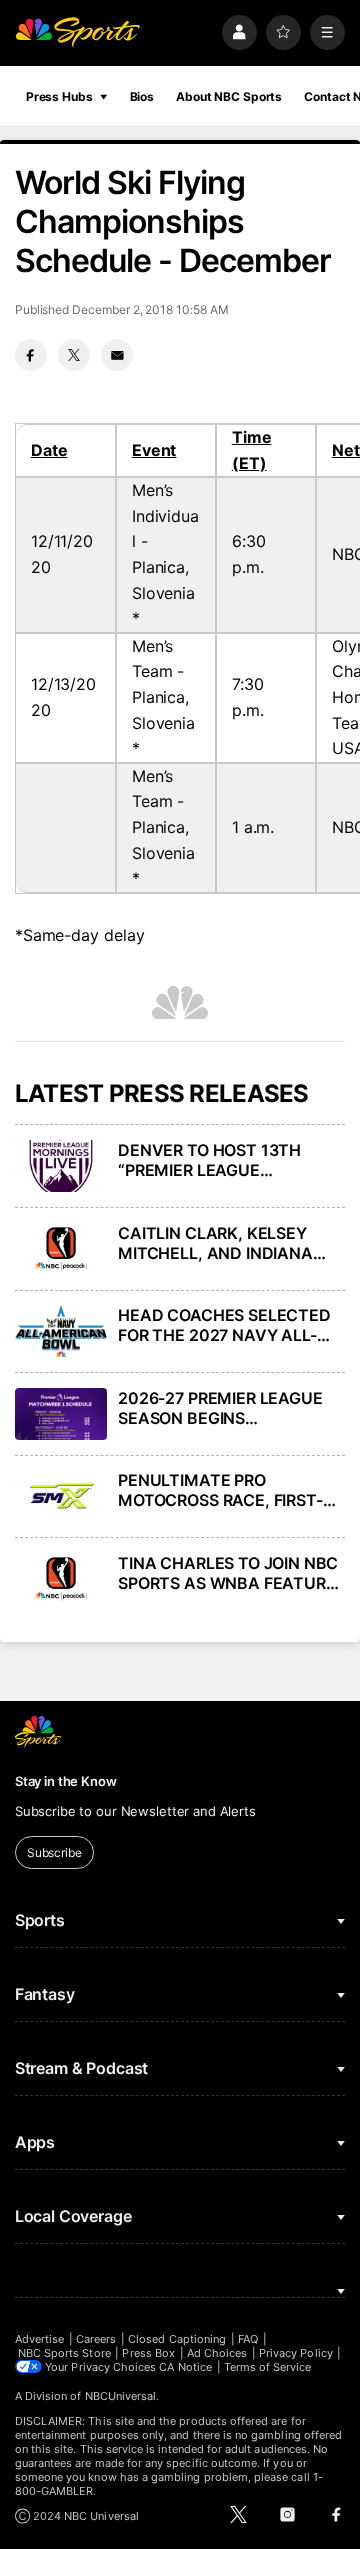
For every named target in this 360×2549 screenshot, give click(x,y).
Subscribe (54, 1852)
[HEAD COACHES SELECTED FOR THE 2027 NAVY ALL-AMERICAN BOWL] (61, 1331)
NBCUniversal (121, 2396)
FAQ (248, 2339)
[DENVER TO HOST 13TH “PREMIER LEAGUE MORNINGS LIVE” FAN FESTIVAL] (61, 1166)
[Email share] (117, 355)
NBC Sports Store (64, 2353)
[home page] (78, 32)
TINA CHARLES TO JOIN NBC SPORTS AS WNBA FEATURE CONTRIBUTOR (228, 1573)
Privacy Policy (296, 2353)
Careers (96, 2339)
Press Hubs (59, 96)
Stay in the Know (66, 1781)
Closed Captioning (177, 2339)
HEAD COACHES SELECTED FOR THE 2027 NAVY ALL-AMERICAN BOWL (224, 1325)
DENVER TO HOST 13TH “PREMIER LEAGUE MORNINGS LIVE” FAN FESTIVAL (209, 1160)
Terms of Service (268, 2367)
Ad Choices (217, 2353)
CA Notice (185, 2367)
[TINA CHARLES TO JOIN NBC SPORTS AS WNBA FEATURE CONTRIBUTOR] (61, 1579)
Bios (142, 96)
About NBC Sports (229, 96)
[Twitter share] (74, 355)
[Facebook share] (31, 355)
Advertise (40, 2339)
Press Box (148, 2353)
